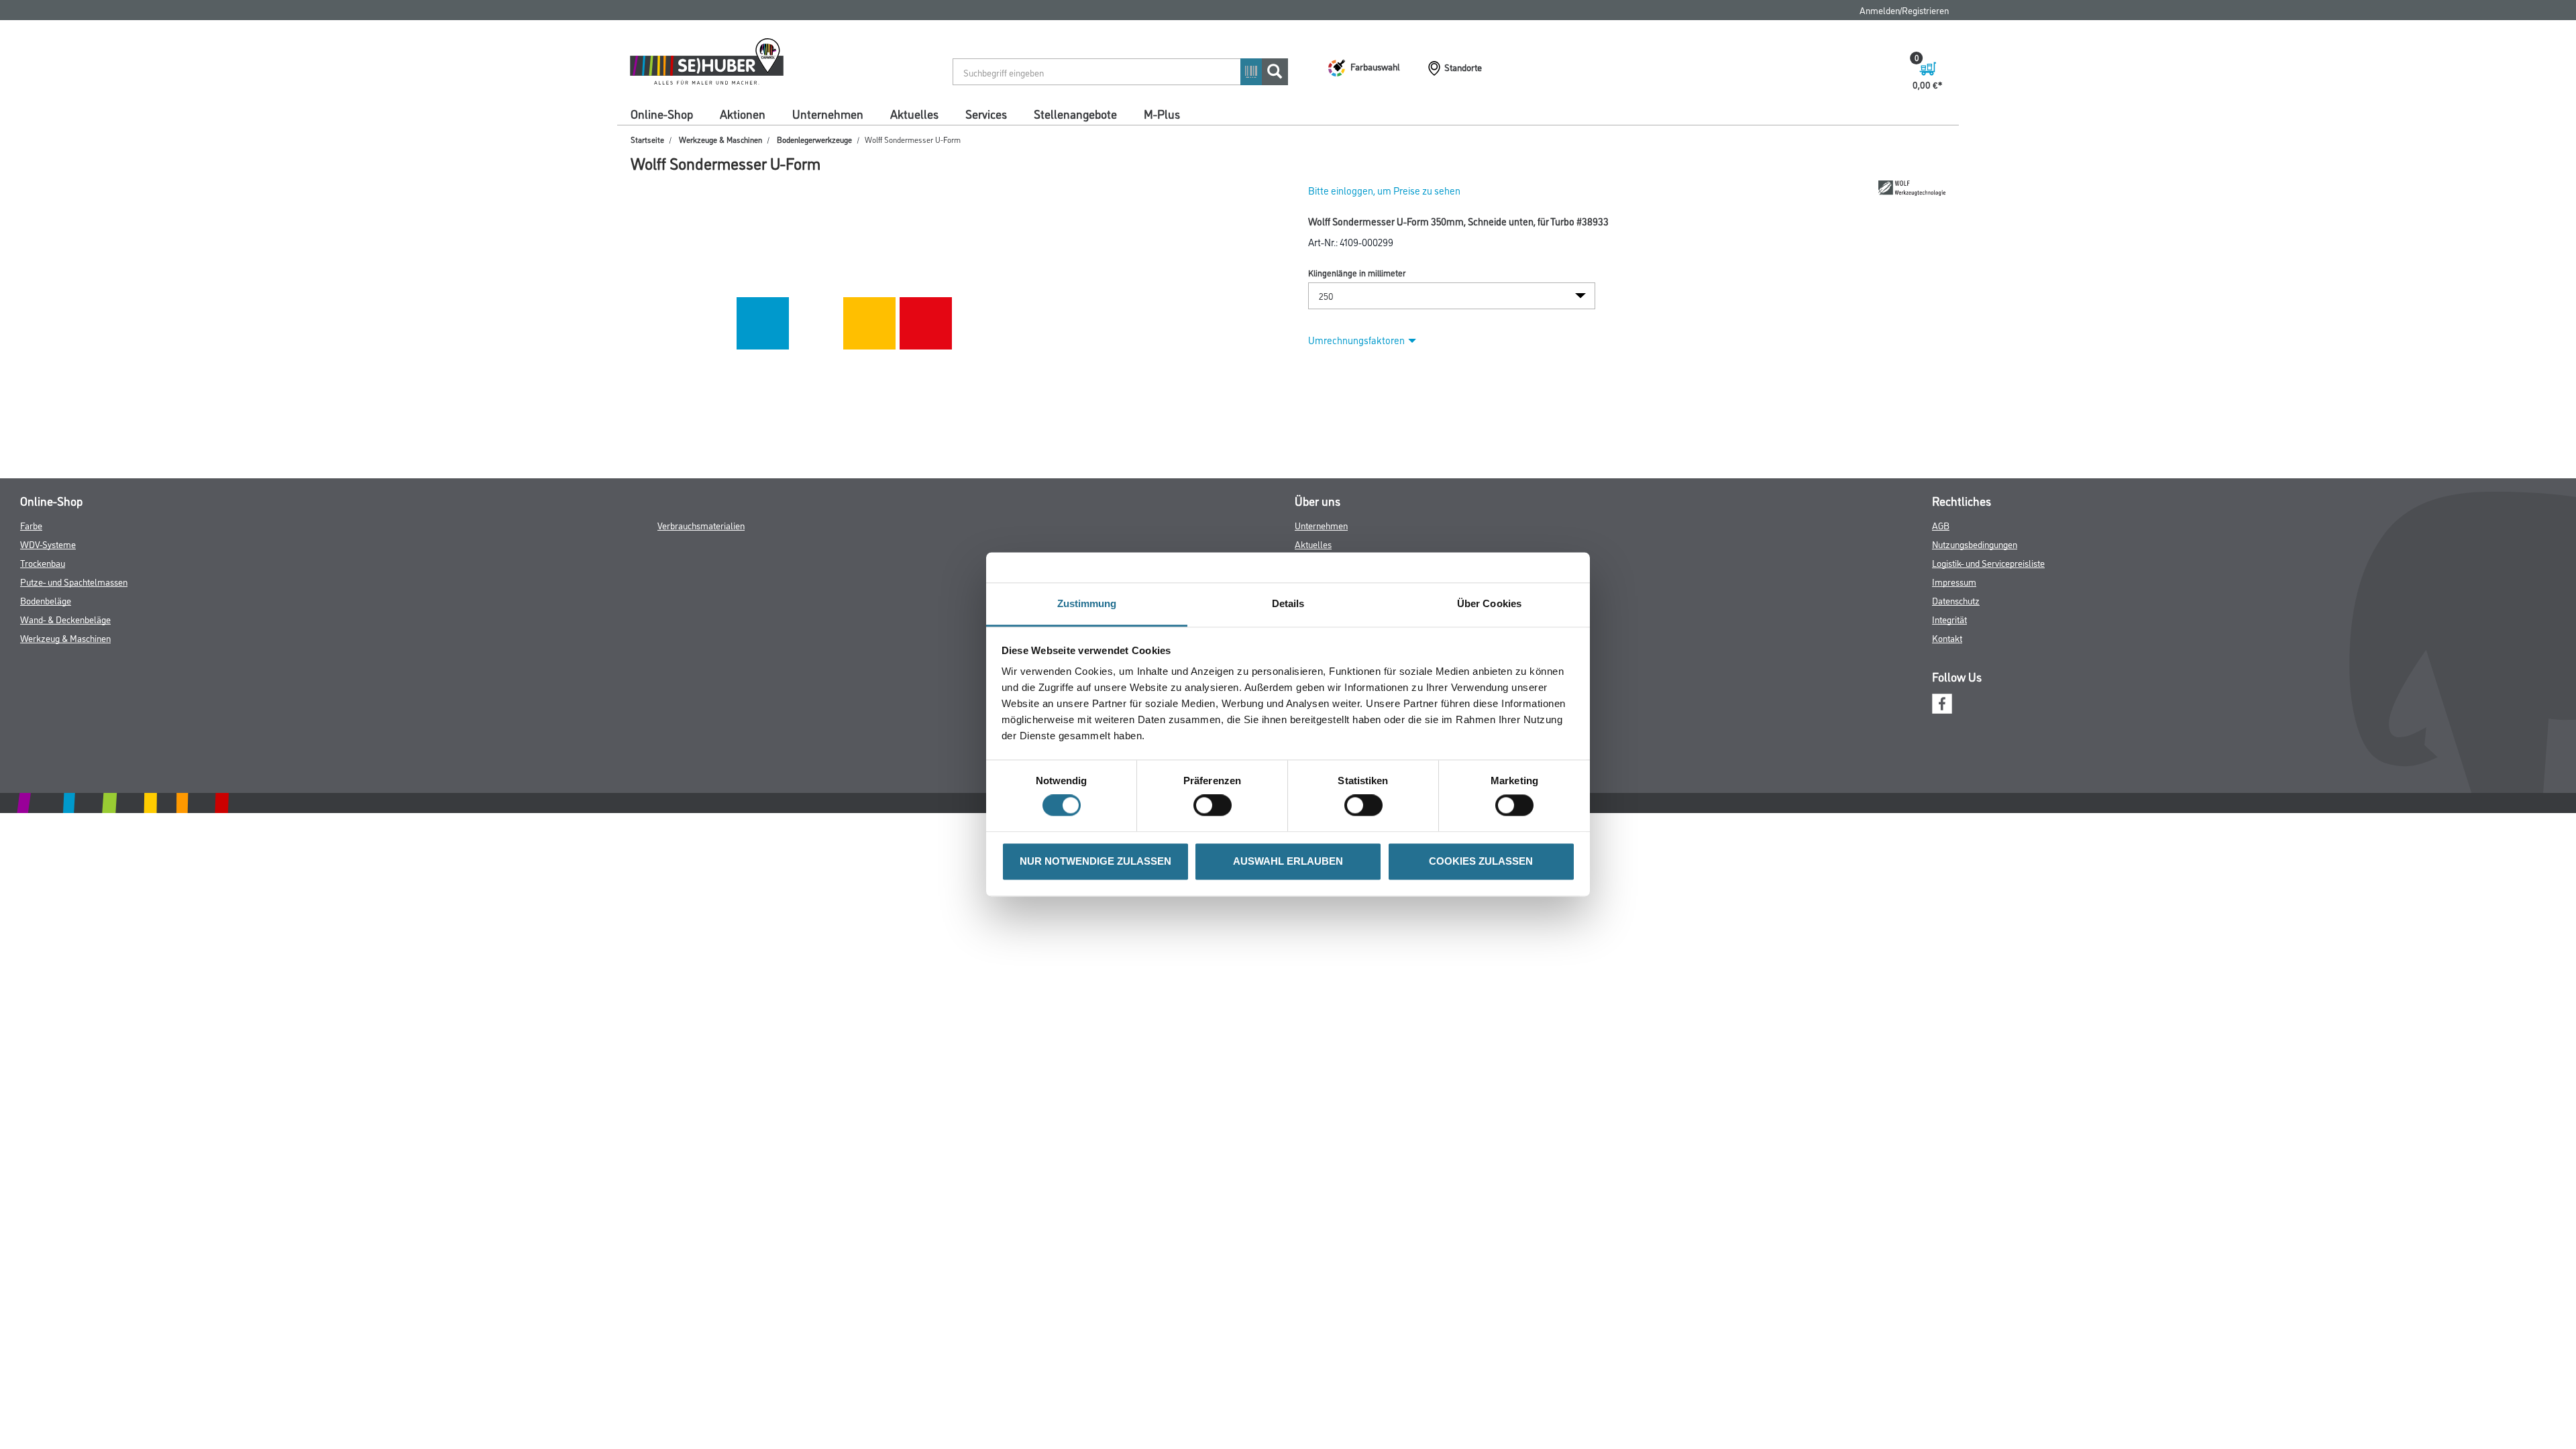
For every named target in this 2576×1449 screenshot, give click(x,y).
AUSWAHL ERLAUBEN (1288, 861)
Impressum (1954, 581)
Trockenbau (43, 562)
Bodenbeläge (46, 600)
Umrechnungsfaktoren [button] (1356, 340)
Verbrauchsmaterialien (701, 525)
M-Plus (1162, 113)
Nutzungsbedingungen (1975, 544)
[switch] (1216, 806)
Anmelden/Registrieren (1904, 10)
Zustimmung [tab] (1087, 603)
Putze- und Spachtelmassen (74, 581)
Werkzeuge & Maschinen (720, 139)
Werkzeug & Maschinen (65, 638)
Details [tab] (1288, 603)
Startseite (647, 139)
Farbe (31, 525)
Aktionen (743, 113)
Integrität (1949, 619)
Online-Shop (662, 113)
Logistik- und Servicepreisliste (1988, 562)
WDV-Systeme (48, 544)
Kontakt (1947, 638)
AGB (1941, 525)
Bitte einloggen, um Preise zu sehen (1384, 190)
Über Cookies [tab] (1489, 603)
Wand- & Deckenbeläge (65, 619)
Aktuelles (914, 113)
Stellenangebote (1075, 113)
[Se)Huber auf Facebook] (1942, 702)
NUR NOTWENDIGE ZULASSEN (1095, 861)
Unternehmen (828, 113)
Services (986, 113)
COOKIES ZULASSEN (1481, 861)
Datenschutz (1956, 600)
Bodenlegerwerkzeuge (814, 139)
